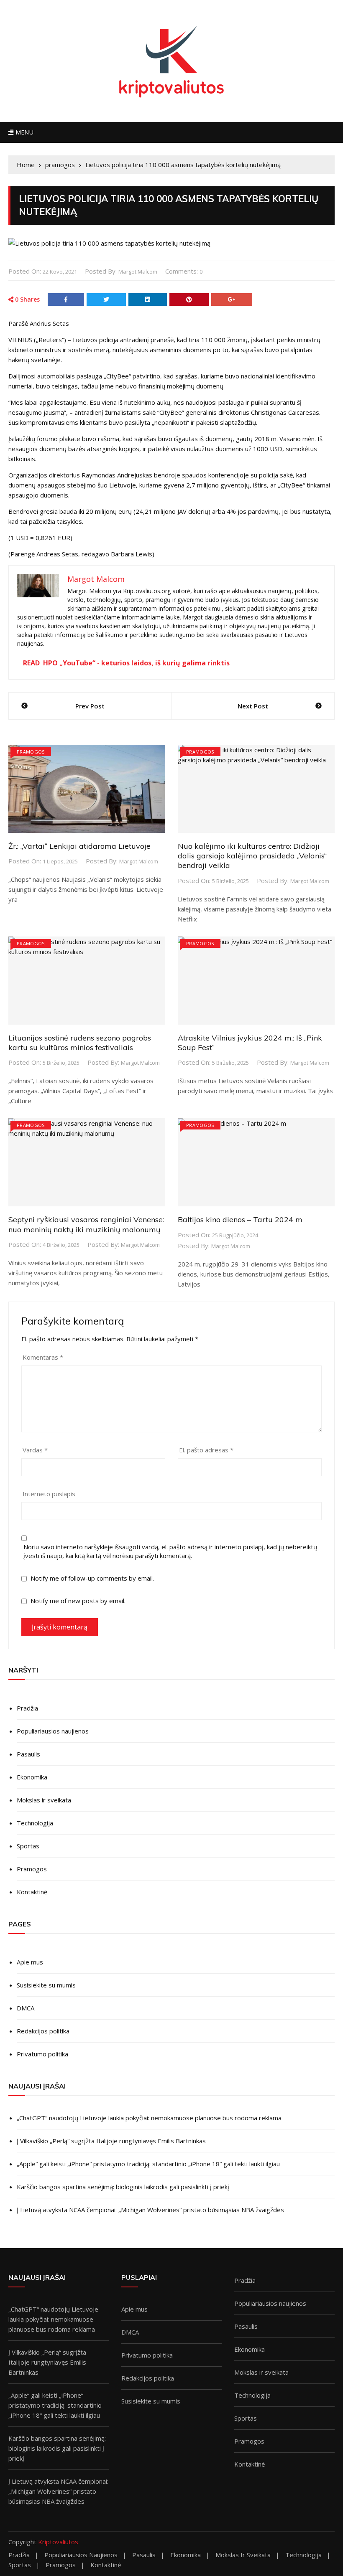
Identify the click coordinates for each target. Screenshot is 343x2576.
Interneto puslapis (49, 1494)
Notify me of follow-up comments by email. (92, 1578)
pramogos (31, 752)
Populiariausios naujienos (53, 1731)
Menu (23, 132)
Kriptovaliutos (58, 2542)
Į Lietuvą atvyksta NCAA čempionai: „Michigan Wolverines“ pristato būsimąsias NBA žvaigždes (150, 2210)
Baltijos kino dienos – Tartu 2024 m (240, 1219)
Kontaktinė (32, 1892)
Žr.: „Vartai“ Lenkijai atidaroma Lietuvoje (79, 846)
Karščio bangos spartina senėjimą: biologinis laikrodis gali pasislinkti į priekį (123, 2187)
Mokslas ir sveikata (44, 1800)
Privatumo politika (42, 2054)
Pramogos (32, 1869)
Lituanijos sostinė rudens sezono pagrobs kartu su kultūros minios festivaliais (80, 1043)
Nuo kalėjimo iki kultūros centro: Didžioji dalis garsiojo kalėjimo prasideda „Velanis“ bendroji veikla (252, 856)
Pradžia (27, 1708)
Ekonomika (32, 1777)
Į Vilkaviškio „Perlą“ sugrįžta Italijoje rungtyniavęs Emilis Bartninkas (111, 2141)
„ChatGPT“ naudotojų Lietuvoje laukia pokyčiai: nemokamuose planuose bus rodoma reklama (149, 2118)
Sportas (28, 1846)
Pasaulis (28, 1754)
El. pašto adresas (206, 1450)
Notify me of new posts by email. (78, 1601)
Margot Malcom (138, 272)
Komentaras (43, 1357)
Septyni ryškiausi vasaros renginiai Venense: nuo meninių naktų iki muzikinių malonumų (86, 1224)
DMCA (26, 2008)
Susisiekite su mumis (46, 1985)
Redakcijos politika (43, 2031)
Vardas (35, 1450)
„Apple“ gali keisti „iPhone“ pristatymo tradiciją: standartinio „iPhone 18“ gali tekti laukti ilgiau (148, 2164)
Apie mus (30, 1962)
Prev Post (90, 706)
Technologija (35, 1823)
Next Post (253, 706)
